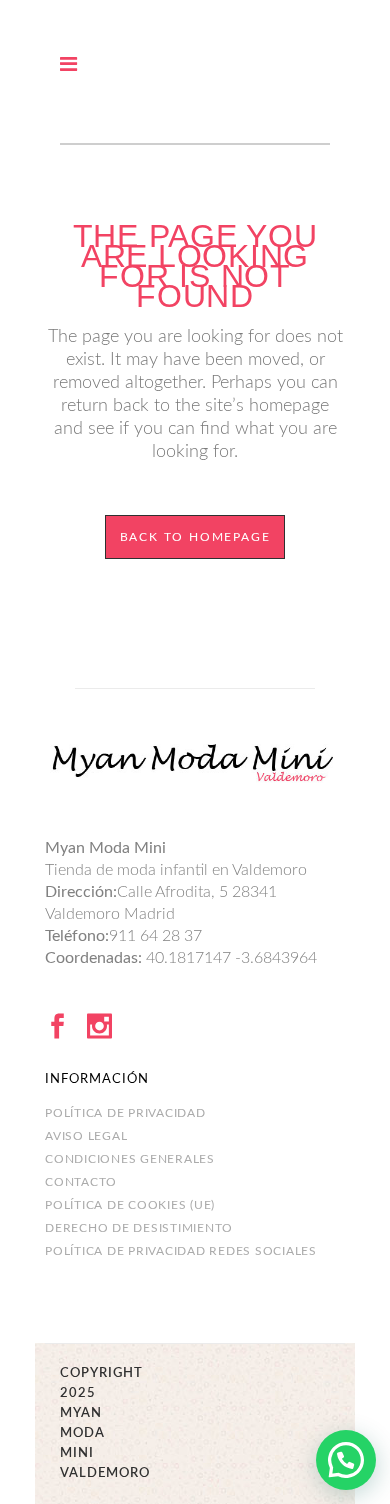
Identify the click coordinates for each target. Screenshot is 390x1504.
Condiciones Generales (130, 1159)
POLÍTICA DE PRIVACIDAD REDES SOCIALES (181, 1251)
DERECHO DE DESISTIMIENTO (139, 1228)
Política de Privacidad (125, 1113)
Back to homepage (195, 537)
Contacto (81, 1182)
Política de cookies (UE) (130, 1205)
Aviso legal (86, 1136)
